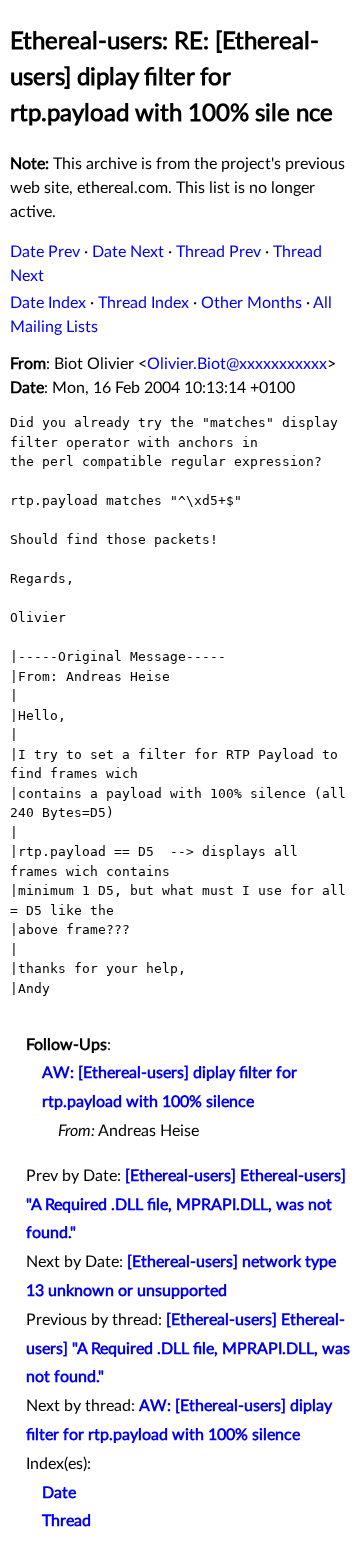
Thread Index (143, 303)
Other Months (251, 303)
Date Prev (45, 252)
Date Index (48, 303)
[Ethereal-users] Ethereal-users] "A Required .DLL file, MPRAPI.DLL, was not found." (186, 1205)
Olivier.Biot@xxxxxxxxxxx (237, 364)
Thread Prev (218, 252)
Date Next (128, 252)
